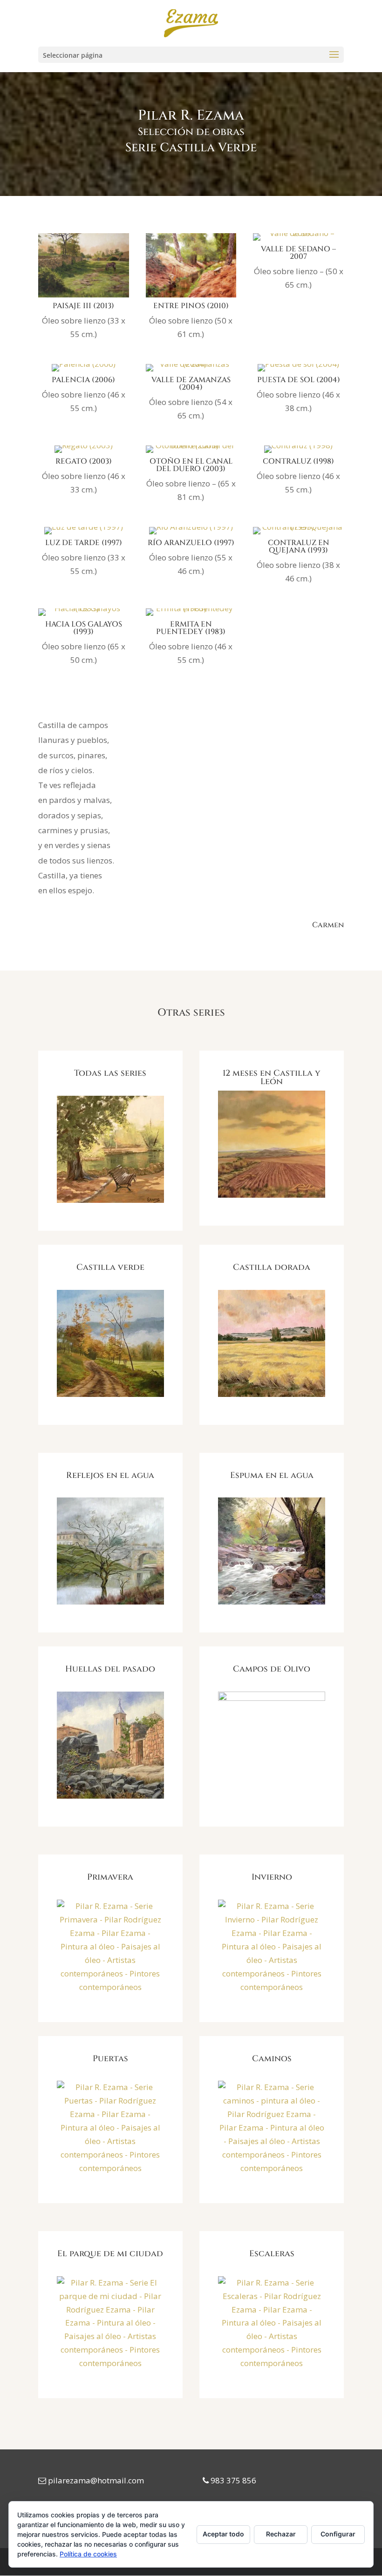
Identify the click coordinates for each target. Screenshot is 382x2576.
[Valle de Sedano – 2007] (298, 240)
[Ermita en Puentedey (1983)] (191, 616)
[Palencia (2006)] (84, 371)
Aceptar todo (223, 2534)
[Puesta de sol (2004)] (298, 371)
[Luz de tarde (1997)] (84, 534)
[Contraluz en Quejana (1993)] (298, 534)
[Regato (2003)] (84, 453)
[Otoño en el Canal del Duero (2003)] (191, 453)
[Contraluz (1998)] (298, 453)
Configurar (338, 2534)
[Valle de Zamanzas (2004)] (191, 371)
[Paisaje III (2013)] (84, 297)
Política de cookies (88, 2554)
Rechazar (281, 2534)
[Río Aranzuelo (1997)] (191, 534)
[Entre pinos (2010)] (191, 297)
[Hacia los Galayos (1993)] (84, 616)
